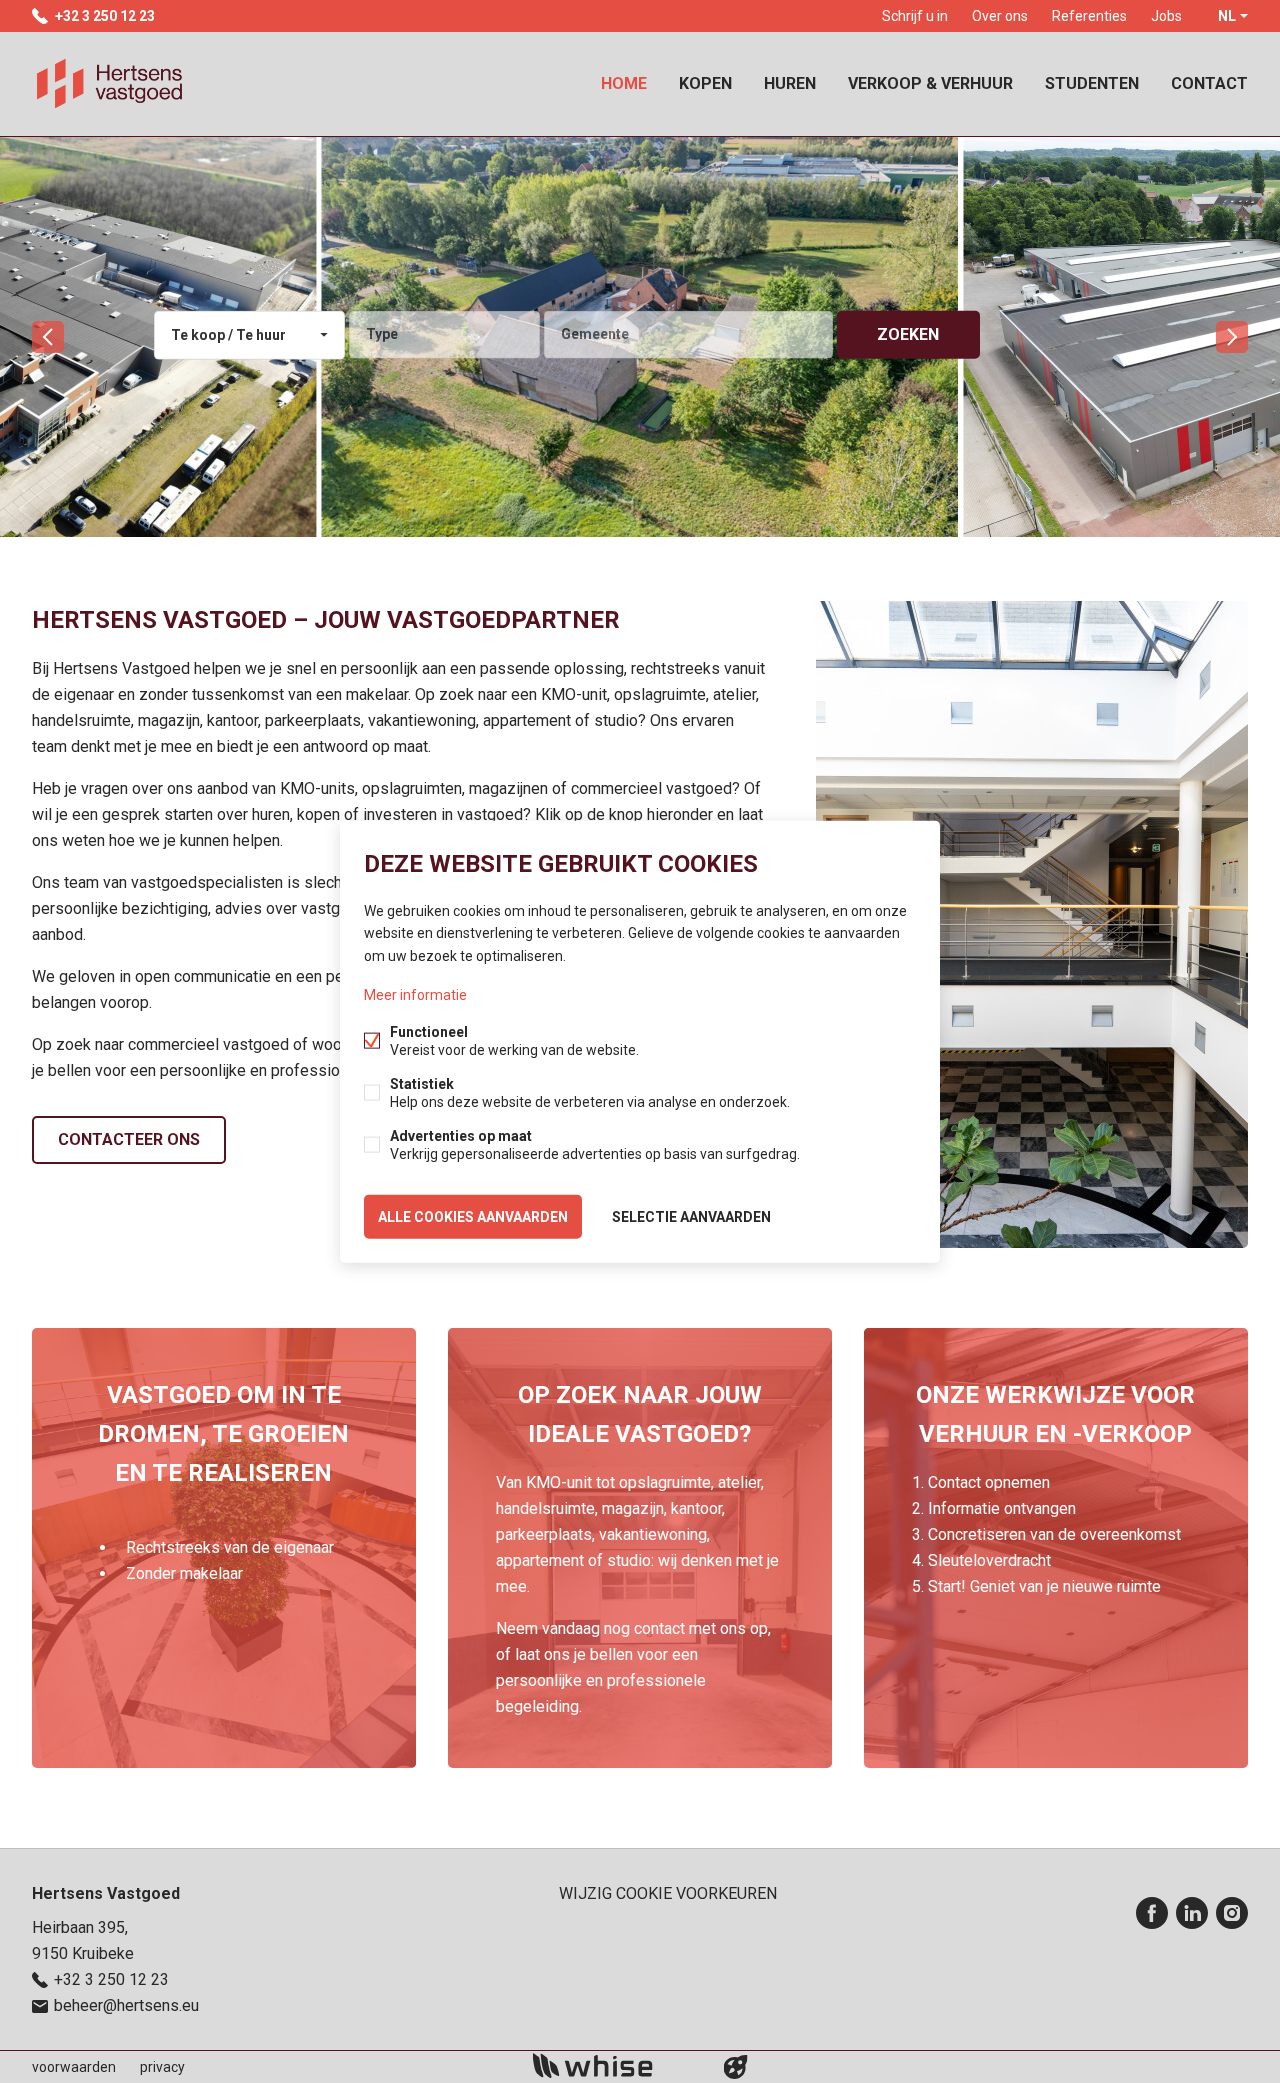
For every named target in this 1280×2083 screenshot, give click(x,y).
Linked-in (1192, 1913)
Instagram (1232, 1913)
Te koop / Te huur (228, 335)
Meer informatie (415, 994)
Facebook (1152, 1913)
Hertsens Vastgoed (106, 1893)
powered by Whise (616, 2065)
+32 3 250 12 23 (105, 16)
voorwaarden (74, 2067)
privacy (162, 2067)
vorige (48, 337)
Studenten (1092, 83)
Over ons (1000, 16)
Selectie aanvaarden (691, 1216)
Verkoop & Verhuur (930, 83)
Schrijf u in (915, 16)
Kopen (705, 83)
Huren (790, 83)
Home (624, 83)
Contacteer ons (129, 1139)
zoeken (908, 334)
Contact (1209, 83)
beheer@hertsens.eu (126, 2005)
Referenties (1089, 16)
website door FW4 (736, 2067)
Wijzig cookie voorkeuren (668, 1893)
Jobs (1166, 16)
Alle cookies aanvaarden (473, 1216)
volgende (1232, 337)
